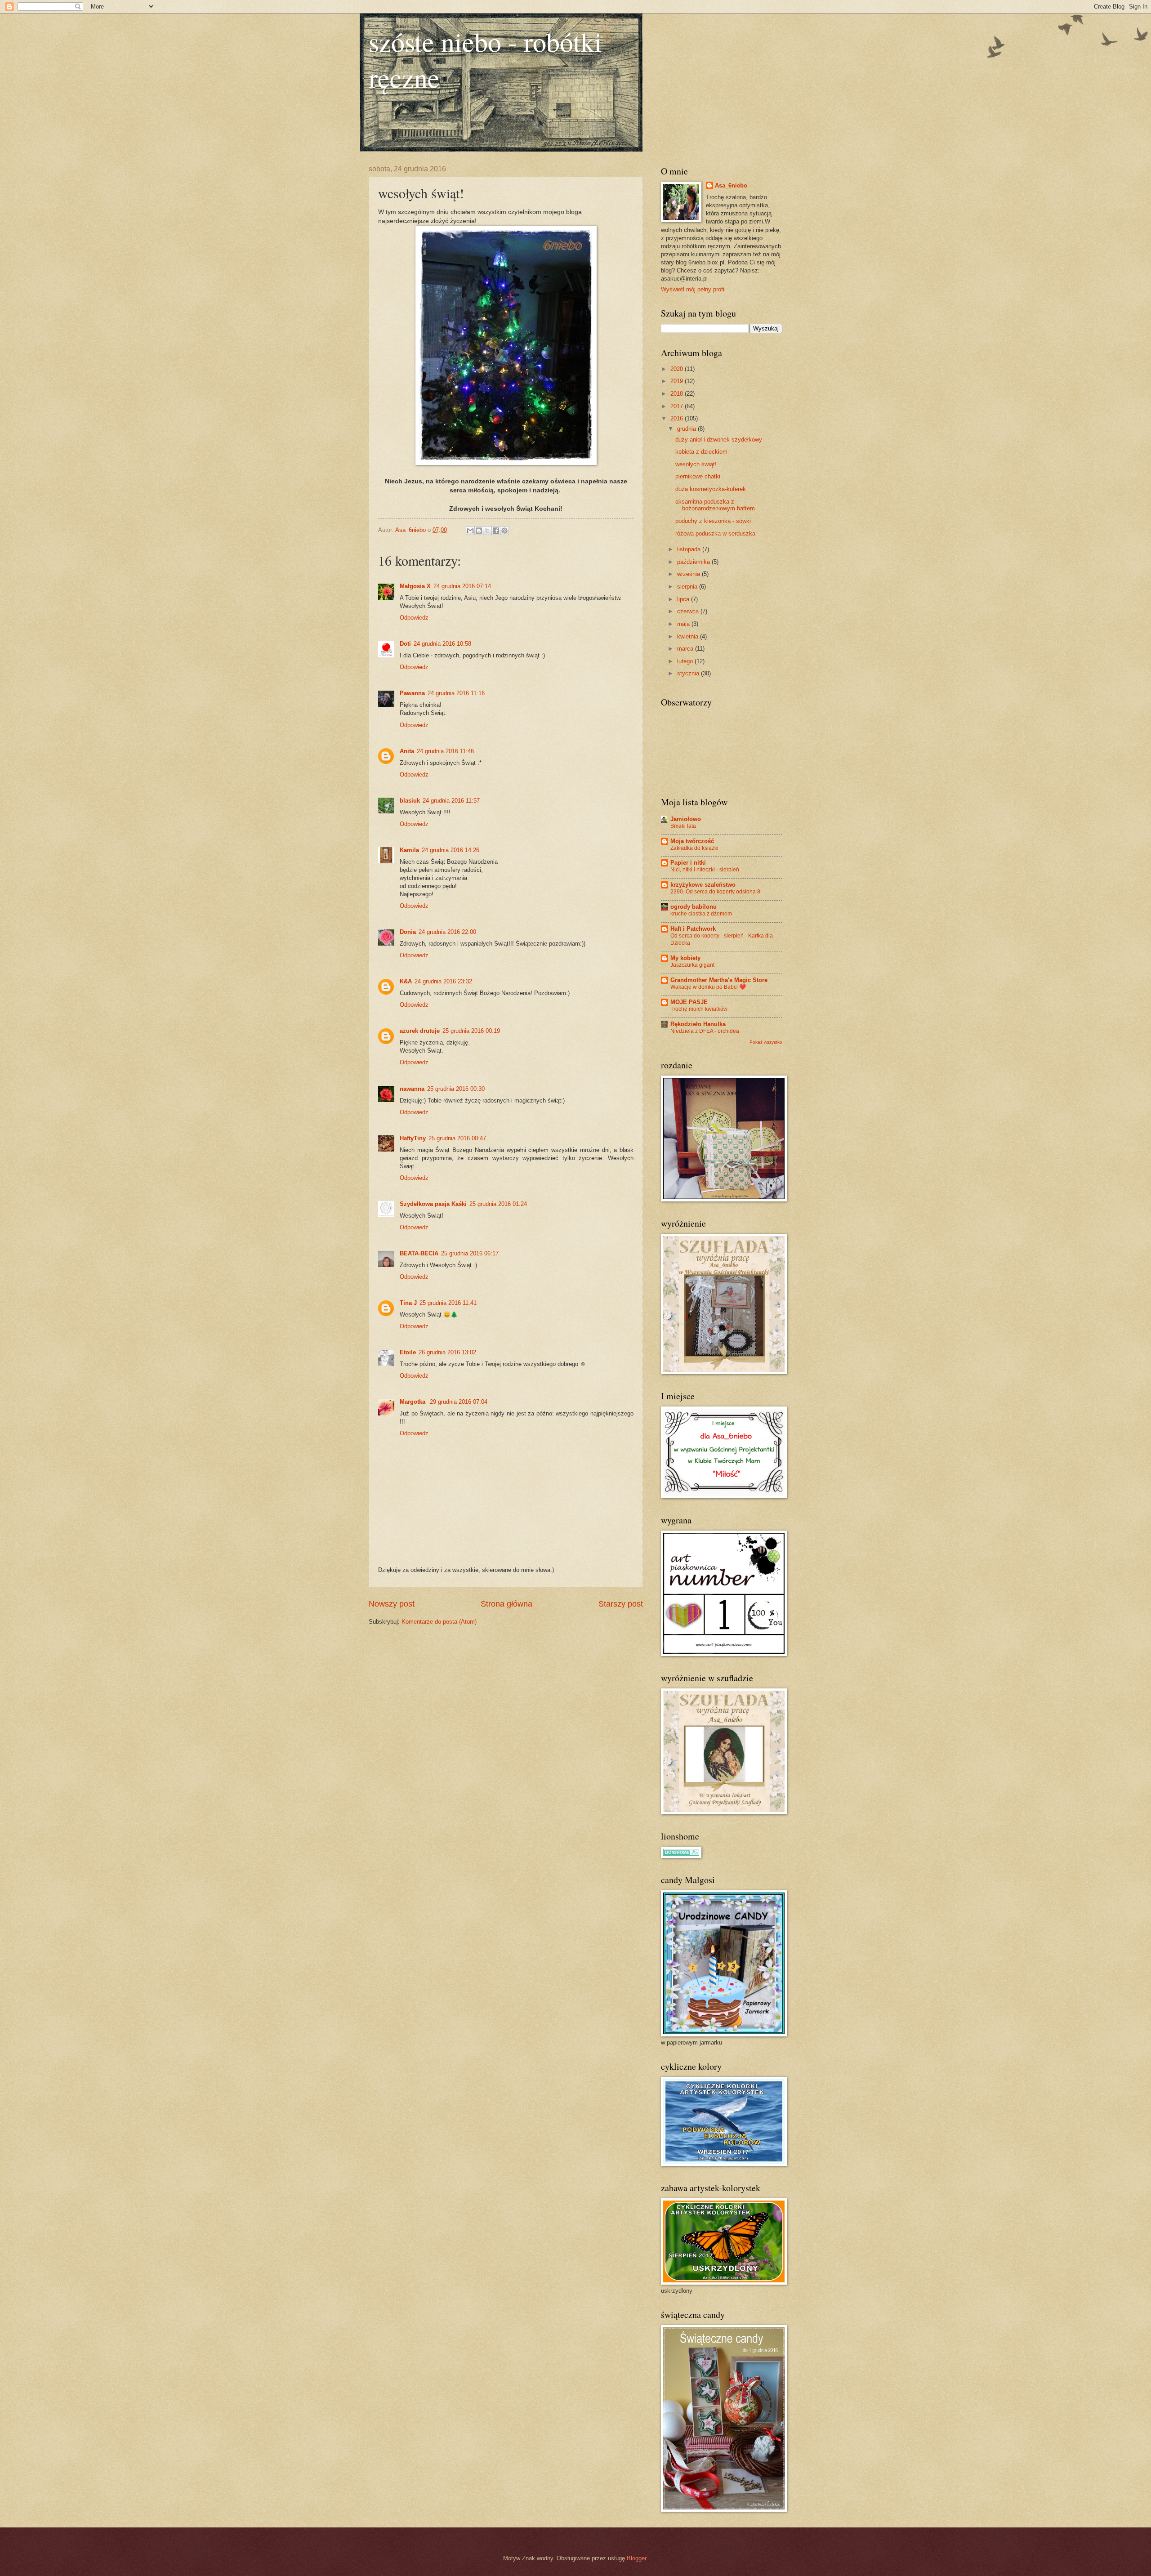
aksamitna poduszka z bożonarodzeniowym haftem (715, 505)
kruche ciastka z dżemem (701, 914)
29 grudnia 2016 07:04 (459, 1402)
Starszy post (621, 1604)
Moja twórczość (692, 841)
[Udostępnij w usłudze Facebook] (496, 531)
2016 (678, 418)
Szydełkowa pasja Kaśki (433, 1204)
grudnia (687, 429)
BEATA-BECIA (419, 1253)
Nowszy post (392, 1604)
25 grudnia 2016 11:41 (448, 1303)
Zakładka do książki (694, 848)
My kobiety (685, 958)
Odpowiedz (414, 618)
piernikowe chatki (698, 476)
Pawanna (412, 693)
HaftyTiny (413, 1138)
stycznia (689, 673)
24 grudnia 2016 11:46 (445, 751)
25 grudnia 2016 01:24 (498, 1204)
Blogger (636, 2558)
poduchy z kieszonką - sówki (713, 521)
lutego (686, 661)
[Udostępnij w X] (487, 531)
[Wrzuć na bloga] (479, 531)
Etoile (408, 1352)
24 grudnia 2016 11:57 (451, 801)
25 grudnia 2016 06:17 (470, 1253)
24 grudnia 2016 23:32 (443, 981)
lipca (684, 599)
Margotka (413, 1402)
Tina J (408, 1303)
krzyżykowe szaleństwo (703, 885)
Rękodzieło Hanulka (698, 1024)
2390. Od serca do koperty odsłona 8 (715, 892)
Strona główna (506, 1604)
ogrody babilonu (694, 907)
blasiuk (410, 801)
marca (686, 649)
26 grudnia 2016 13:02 (447, 1352)
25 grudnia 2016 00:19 (471, 1031)
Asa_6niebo (731, 185)
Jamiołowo (686, 819)
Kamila (409, 850)
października (694, 562)
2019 (678, 381)
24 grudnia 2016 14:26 (451, 850)
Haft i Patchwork (693, 929)
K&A (406, 981)
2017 (678, 406)
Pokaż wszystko (766, 1042)
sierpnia (688, 587)
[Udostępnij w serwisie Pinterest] (504, 531)
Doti (405, 644)
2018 (678, 394)
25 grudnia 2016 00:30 (456, 1089)
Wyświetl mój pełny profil (693, 289)
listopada (690, 549)
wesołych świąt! (696, 464)
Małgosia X (415, 586)
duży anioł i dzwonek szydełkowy (719, 440)
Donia (408, 932)
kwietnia (689, 636)
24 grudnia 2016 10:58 (442, 644)
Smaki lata (683, 826)
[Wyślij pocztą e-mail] (470, 531)
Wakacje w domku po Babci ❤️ (708, 987)
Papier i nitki (688, 863)
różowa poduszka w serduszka (715, 534)
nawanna (412, 1089)
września (689, 574)
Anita (407, 751)
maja (684, 624)
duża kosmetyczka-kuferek (711, 489)
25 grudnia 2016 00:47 (457, 1138)
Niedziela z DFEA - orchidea (705, 1031)
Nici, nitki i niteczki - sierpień (705, 870)
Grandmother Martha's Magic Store (719, 980)
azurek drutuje (420, 1031)
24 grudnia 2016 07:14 (462, 586)
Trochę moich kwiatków (699, 1009)
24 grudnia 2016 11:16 (456, 693)
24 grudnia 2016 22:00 (447, 932)
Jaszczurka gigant (692, 965)
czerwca (689, 611)
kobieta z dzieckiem (701, 452)
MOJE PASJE (689, 1002)
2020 (678, 369)
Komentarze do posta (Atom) (439, 1622)
